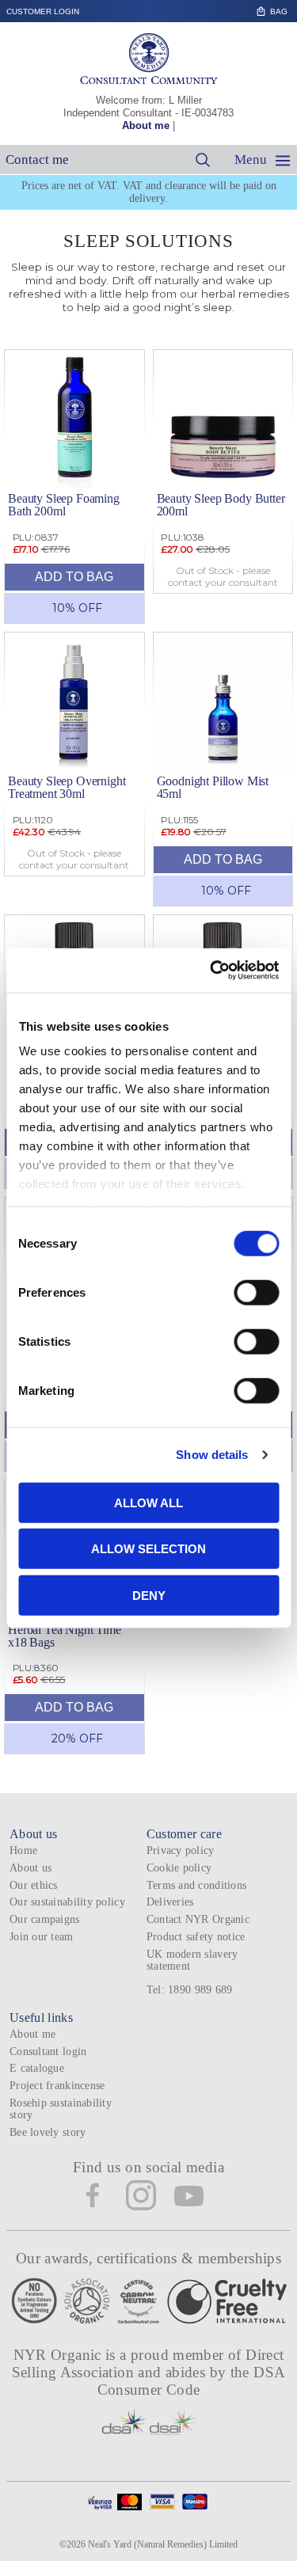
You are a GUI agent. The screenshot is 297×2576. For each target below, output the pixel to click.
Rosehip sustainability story (61, 2109)
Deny (149, 1595)
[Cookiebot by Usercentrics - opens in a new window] (211, 971)
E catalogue (37, 2068)
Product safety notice (196, 1937)
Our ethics (34, 1885)
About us (30, 1868)
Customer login (43, 11)
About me (146, 125)
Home (23, 1850)
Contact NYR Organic (198, 1919)
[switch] (256, 1292)
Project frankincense (57, 2086)
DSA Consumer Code (192, 2381)
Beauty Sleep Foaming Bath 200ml (64, 505)
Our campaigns (45, 1919)
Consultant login (48, 2052)
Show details (212, 1455)
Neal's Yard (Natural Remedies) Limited (163, 2544)
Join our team (42, 1937)
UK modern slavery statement (192, 1960)
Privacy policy (181, 1850)
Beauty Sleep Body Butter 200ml (221, 505)
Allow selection (148, 1549)
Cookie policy (179, 1868)
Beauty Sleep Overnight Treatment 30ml (67, 787)
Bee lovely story (48, 2132)
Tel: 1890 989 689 (190, 1990)
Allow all (148, 1502)
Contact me (37, 160)
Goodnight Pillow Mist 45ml (213, 787)
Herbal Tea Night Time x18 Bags (65, 1636)
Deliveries (170, 1902)
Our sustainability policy (67, 1902)
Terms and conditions (196, 1885)
